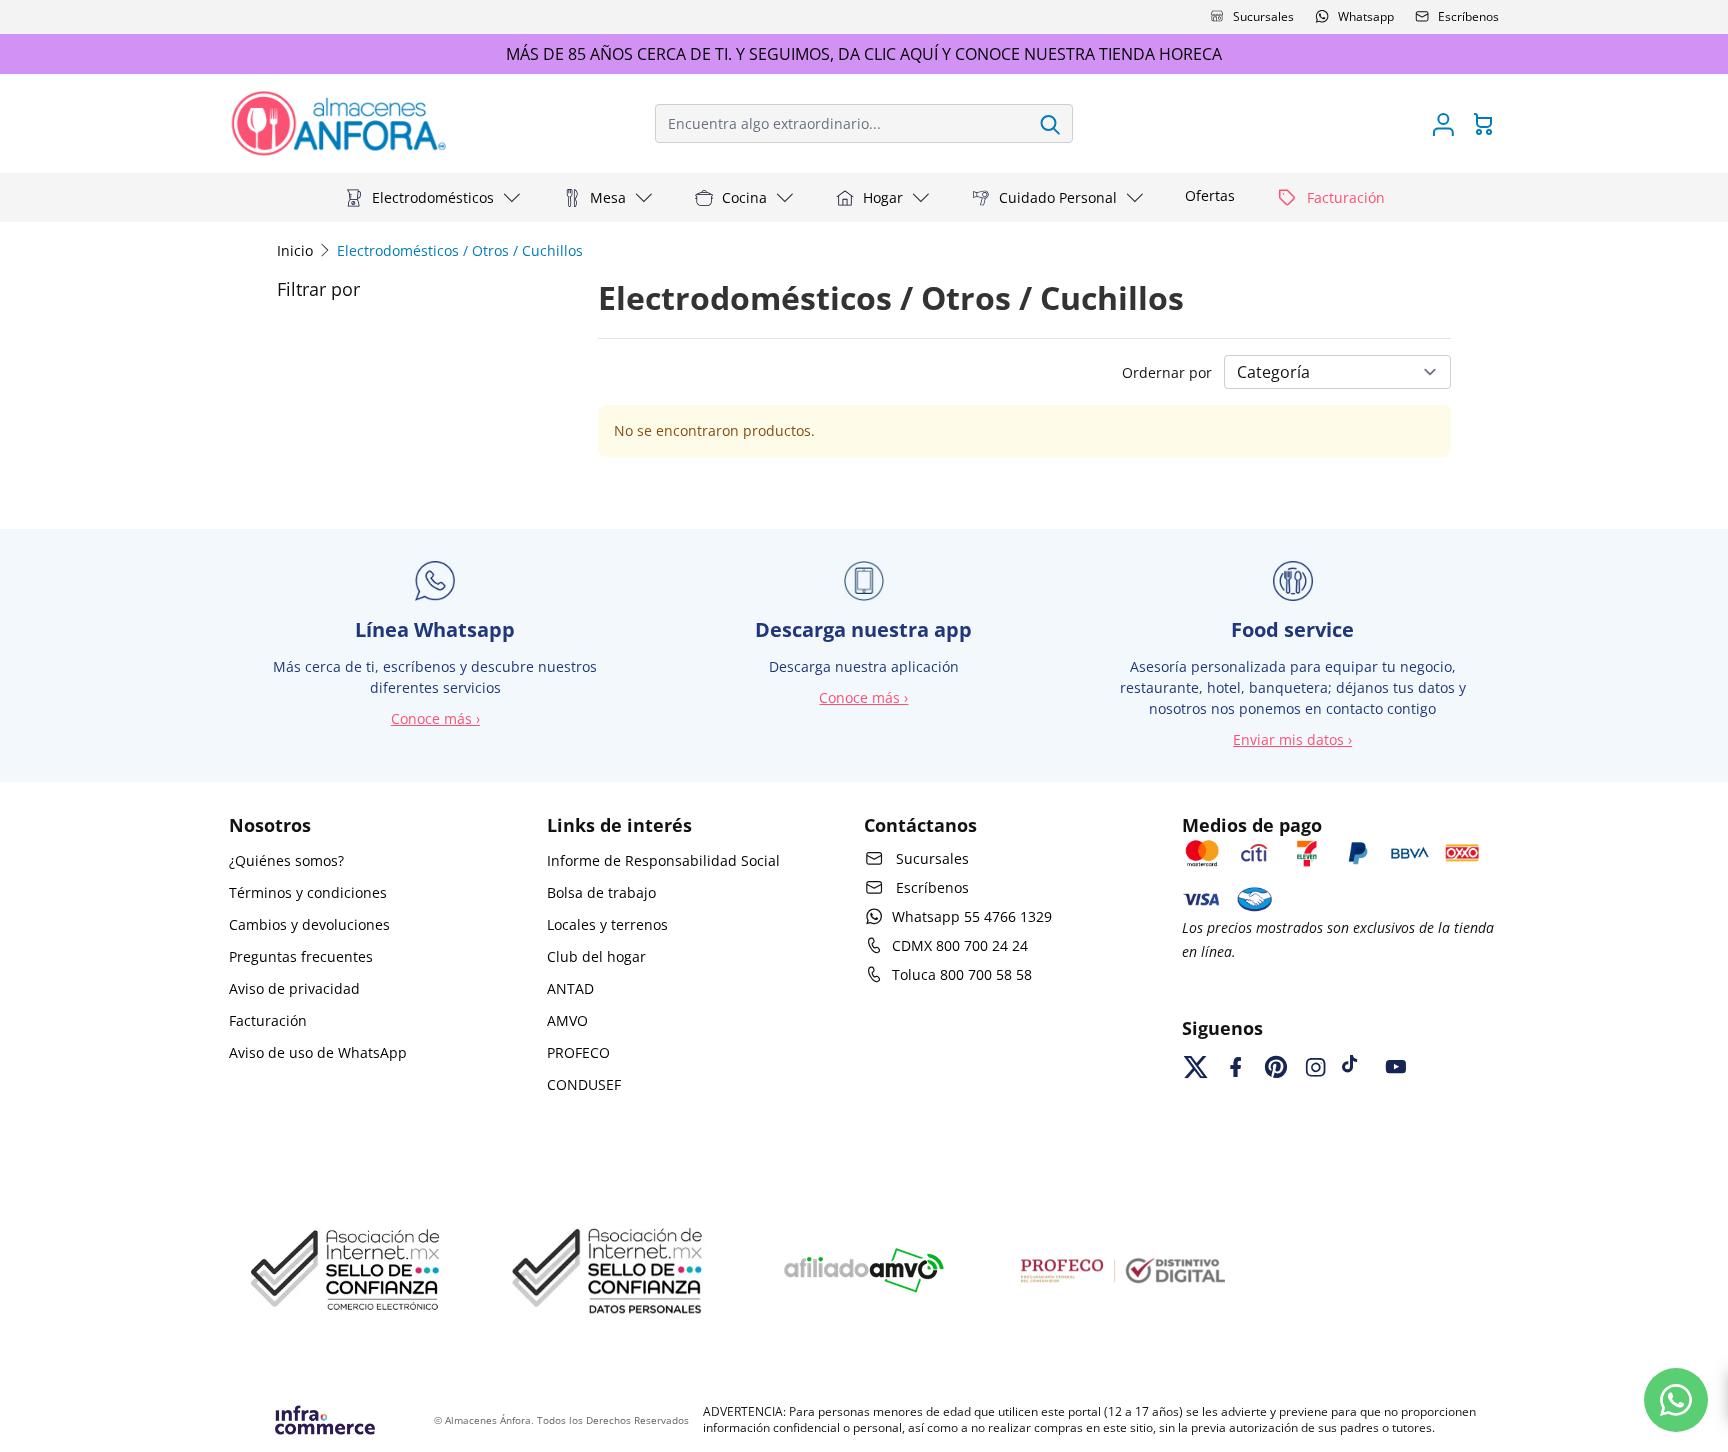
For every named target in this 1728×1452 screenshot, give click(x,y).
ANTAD (570, 988)
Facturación (268, 1020)
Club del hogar (596, 956)
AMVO (567, 1020)
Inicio (295, 250)
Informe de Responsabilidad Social (663, 860)
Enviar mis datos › (1292, 739)
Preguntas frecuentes (301, 956)
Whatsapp (1366, 16)
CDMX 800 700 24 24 (960, 945)
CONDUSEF (584, 1084)
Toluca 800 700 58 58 (962, 974)
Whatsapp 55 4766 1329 (972, 916)
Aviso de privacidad (294, 988)
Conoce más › (435, 718)
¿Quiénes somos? (286, 860)
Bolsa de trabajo (601, 892)
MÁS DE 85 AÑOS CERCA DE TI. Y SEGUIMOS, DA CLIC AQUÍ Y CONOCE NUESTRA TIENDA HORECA (864, 54)
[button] (433, 197)
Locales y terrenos (607, 924)
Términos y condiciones (308, 892)
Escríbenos (1468, 16)
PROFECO (578, 1052)
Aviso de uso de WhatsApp (318, 1052)
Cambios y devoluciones (309, 924)
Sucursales (1263, 16)
